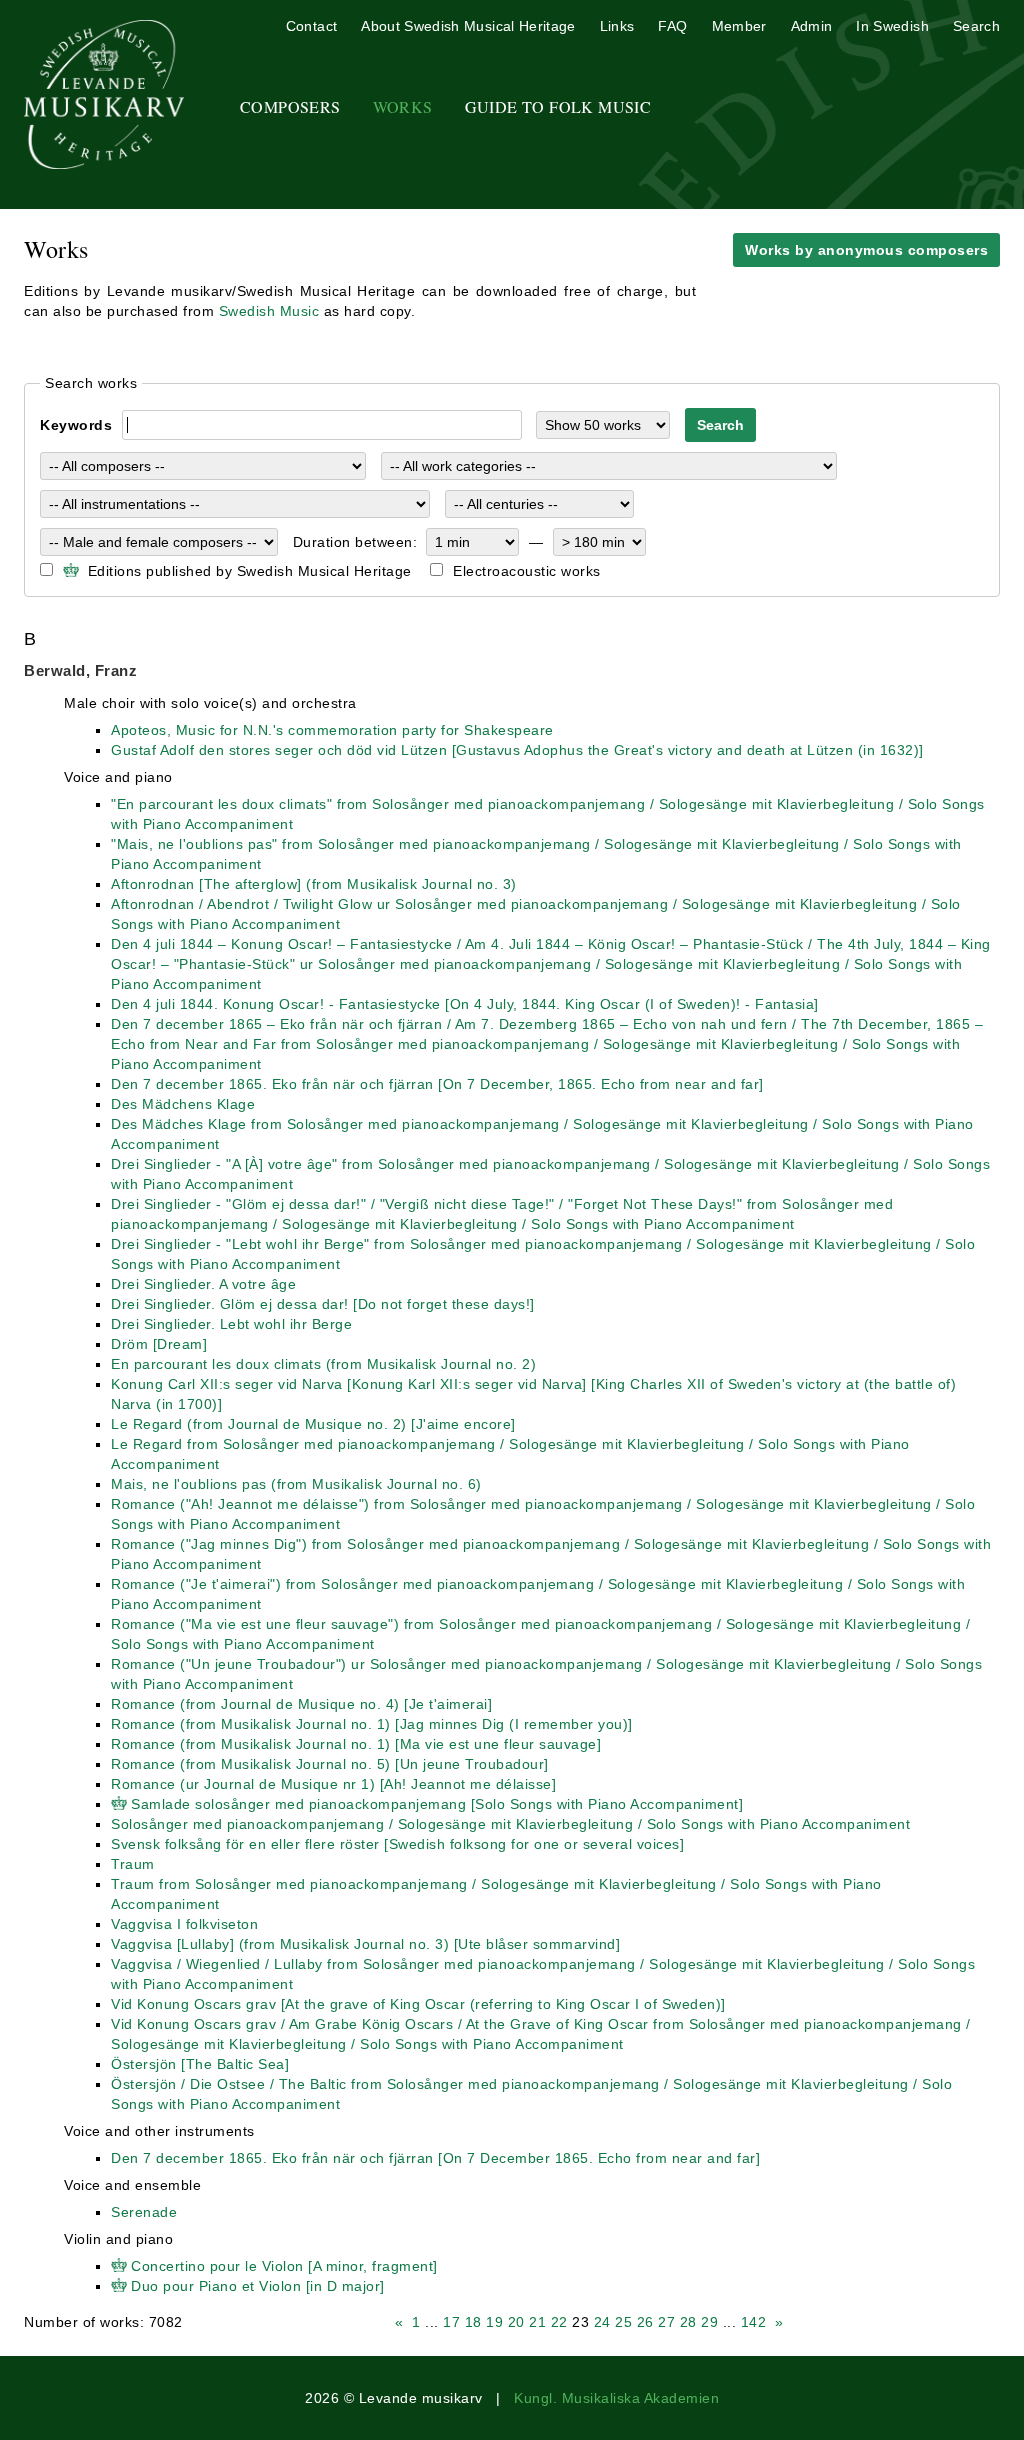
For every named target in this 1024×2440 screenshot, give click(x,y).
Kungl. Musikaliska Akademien (616, 2398)
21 (537, 2322)
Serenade (144, 2212)
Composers (290, 106)
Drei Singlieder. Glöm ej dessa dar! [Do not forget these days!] (323, 1304)
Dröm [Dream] (159, 1344)
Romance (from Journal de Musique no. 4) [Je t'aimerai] (301, 1704)
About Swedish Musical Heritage (468, 26)
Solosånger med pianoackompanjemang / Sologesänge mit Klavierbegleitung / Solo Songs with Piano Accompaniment (510, 1824)
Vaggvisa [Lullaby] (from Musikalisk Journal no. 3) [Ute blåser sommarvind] (365, 1944)
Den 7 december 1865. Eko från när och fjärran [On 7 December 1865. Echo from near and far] (435, 2158)
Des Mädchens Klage (183, 1104)
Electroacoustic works (527, 571)
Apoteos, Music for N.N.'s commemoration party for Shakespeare (332, 730)
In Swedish (892, 26)
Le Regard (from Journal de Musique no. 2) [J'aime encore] (313, 1424)
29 (709, 2322)
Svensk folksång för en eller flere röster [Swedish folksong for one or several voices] (397, 1844)
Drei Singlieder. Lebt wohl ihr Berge (231, 1324)
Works (403, 106)
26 (645, 2322)
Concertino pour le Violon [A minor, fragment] (284, 2266)
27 (666, 2322)
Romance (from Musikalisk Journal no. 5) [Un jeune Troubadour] (330, 1764)
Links (617, 26)
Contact (311, 26)
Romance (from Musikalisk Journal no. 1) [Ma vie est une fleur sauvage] (356, 1744)
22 (559, 2322)
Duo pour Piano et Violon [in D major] (258, 2286)
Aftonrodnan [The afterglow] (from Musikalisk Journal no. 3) (314, 884)
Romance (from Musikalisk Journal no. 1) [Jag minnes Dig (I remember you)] (372, 1724)
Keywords (76, 425)
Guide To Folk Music (558, 106)
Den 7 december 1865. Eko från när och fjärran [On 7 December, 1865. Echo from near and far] (437, 1084)
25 (623, 2322)
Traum (133, 1864)
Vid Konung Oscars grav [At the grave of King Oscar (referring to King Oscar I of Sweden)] (418, 2004)
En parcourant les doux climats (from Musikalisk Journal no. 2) (323, 1364)
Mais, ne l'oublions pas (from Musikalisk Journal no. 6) (296, 1484)
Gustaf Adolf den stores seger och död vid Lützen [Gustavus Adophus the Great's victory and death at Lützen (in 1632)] (517, 750)
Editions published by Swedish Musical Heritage (247, 571)
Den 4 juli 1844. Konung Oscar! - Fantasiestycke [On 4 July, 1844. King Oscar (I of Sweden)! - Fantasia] (465, 1004)
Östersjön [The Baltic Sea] (200, 2064)
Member (739, 26)
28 (688, 2322)
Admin (812, 26)
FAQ (672, 26)
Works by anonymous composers (866, 250)
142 (754, 2322)
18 (473, 2322)
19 (494, 2322)
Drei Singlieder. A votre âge (203, 1284)
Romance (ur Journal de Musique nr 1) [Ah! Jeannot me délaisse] (333, 1784)
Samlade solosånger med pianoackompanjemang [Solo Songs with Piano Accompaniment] (437, 1804)
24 (602, 2322)
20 (516, 2322)
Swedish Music (269, 311)
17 (451, 2322)
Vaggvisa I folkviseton (184, 1924)
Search (976, 26)
